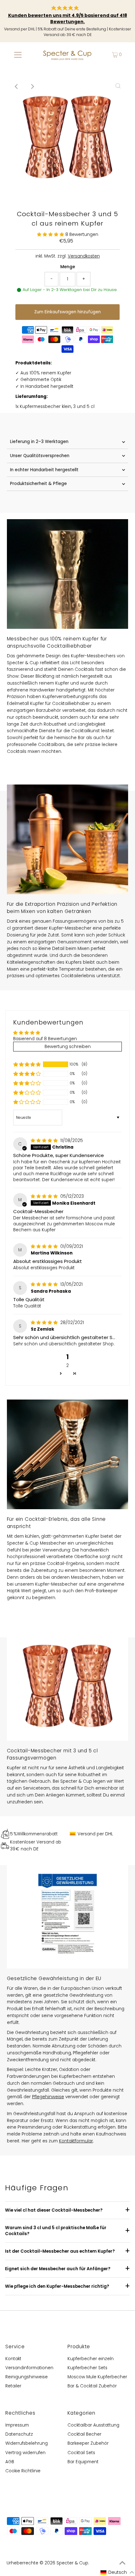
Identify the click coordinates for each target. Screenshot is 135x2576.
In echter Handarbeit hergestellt (44, 470)
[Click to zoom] (118, 86)
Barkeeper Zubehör (88, 2443)
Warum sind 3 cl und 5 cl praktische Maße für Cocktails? (56, 2231)
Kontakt (13, 2359)
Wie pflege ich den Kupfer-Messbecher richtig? (57, 2286)
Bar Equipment (83, 2462)
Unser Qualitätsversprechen (40, 456)
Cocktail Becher (84, 2434)
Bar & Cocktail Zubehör (92, 2386)
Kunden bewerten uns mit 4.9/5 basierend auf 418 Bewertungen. (68, 19)
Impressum (17, 2425)
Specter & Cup (72, 2563)
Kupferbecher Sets (87, 2368)
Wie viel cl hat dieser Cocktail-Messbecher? (54, 2210)
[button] (51, 235)
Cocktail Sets (81, 2453)
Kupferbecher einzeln (91, 2359)
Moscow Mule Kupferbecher (97, 2377)
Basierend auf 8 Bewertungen (45, 1039)
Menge (68, 267)
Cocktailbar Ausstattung (93, 2425)
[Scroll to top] (122, 2563)
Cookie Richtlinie (23, 2471)
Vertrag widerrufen (25, 2453)
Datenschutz (19, 2434)
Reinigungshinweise (27, 2377)
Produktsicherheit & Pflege (38, 484)
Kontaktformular (76, 2141)
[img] (45, 1141)
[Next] (32, 86)
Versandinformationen (29, 2368)
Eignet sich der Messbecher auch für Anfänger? (58, 2269)
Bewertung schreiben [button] (68, 1047)
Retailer (13, 2386)
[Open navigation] (18, 55)
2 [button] (67, 1366)
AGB (10, 2462)
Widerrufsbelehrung (27, 2443)
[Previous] (17, 86)
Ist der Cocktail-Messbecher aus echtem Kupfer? (60, 2251)
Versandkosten (84, 256)
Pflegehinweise (48, 2097)
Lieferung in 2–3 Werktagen (39, 442)
